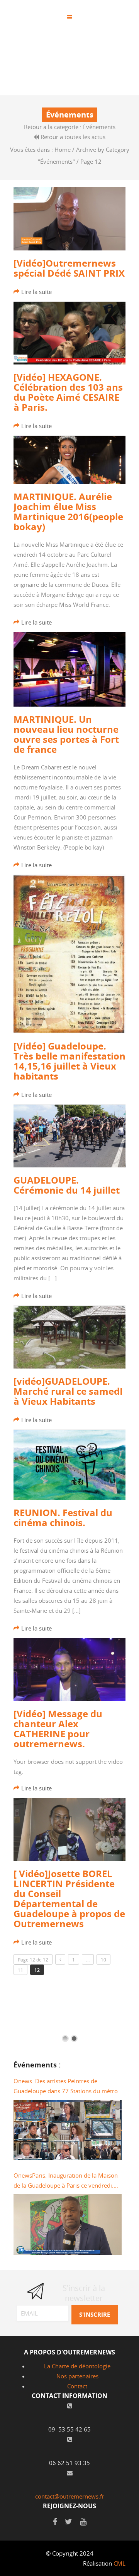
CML (120, 2563)
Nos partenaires (77, 2376)
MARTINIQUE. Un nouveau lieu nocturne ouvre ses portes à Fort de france (66, 734)
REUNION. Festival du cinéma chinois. (63, 1518)
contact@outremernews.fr (70, 2496)
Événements (99, 127)
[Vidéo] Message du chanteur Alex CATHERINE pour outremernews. (58, 1729)
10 (103, 1960)
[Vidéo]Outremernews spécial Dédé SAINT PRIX (69, 268)
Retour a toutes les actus (72, 137)
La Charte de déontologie (77, 2366)
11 (20, 1970)
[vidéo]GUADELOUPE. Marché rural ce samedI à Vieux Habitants (68, 1391)
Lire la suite (36, 292)
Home (63, 149)
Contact (77, 2386)
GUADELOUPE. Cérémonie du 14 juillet (67, 1185)
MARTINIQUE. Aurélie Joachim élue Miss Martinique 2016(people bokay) (68, 512)
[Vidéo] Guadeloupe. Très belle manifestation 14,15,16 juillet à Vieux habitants (69, 1061)
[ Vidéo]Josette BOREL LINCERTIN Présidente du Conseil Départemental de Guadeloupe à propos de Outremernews (69, 1899)
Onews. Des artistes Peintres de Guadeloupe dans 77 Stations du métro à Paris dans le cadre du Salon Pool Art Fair (68, 2086)
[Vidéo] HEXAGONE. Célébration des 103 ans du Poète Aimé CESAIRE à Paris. (68, 392)
